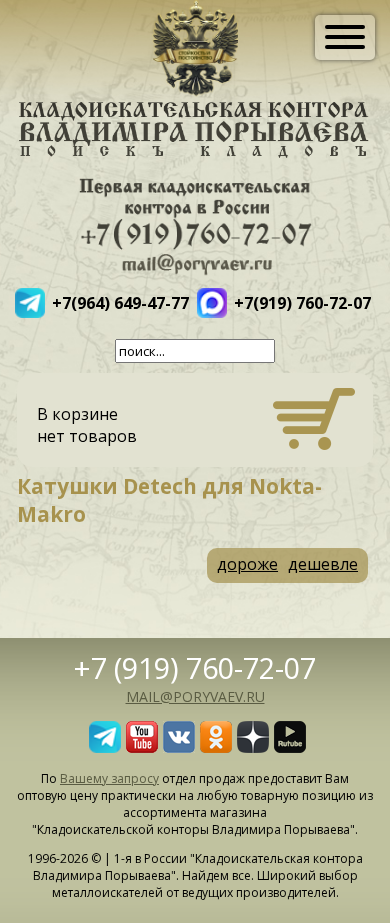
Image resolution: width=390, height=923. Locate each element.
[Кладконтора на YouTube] (142, 747)
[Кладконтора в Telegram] (105, 747)
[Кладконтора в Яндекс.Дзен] (253, 747)
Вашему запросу (109, 778)
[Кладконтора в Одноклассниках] (216, 747)
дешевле (323, 564)
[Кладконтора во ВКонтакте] (179, 747)
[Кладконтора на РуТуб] (290, 747)
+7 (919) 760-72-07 (195, 667)
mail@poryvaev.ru (195, 696)
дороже (247, 564)
